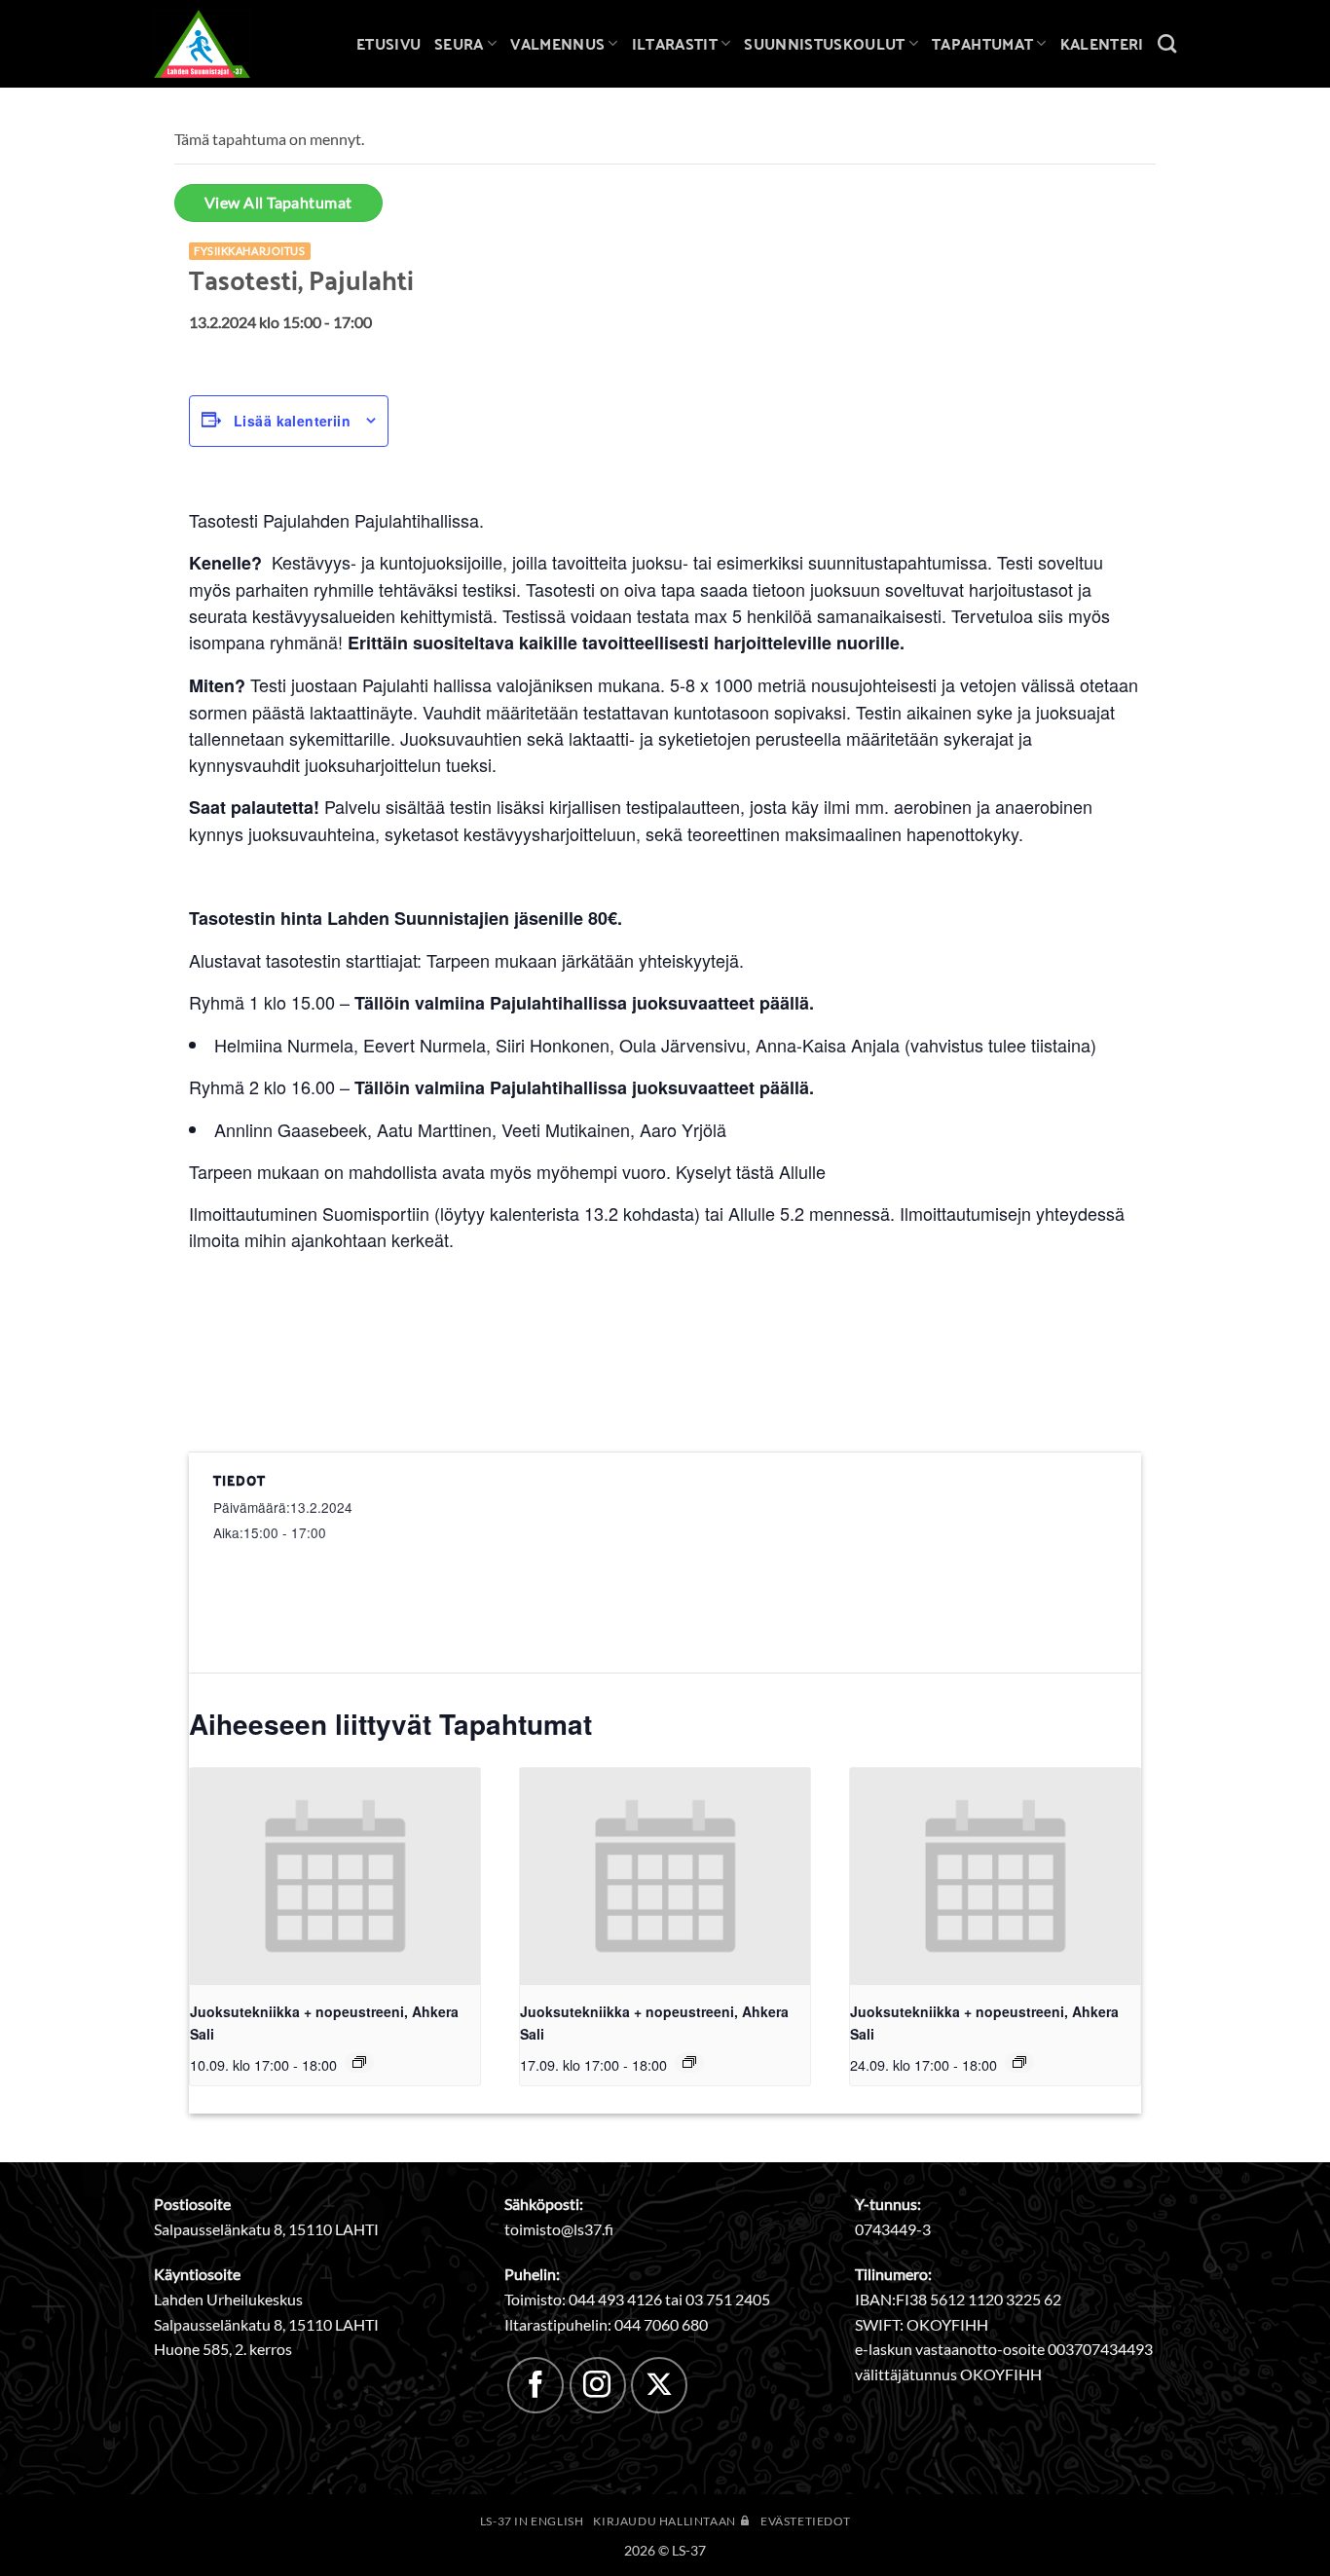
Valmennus (557, 43)
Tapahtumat (982, 43)
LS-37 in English (532, 2521)
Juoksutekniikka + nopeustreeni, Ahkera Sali (324, 2023)
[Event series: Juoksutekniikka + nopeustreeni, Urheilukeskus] (359, 2062)
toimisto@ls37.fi (559, 2229)
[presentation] (335, 1877)
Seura (459, 43)
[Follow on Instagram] (598, 2385)
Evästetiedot (805, 2521)
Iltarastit (675, 43)
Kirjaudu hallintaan (665, 2521)
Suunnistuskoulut (824, 43)
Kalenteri (1102, 43)
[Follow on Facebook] (536, 2385)
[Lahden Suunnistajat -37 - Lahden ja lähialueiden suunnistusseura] (217, 44)
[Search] (1167, 43)
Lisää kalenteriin (292, 421)
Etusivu (388, 43)
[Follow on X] (659, 2385)
